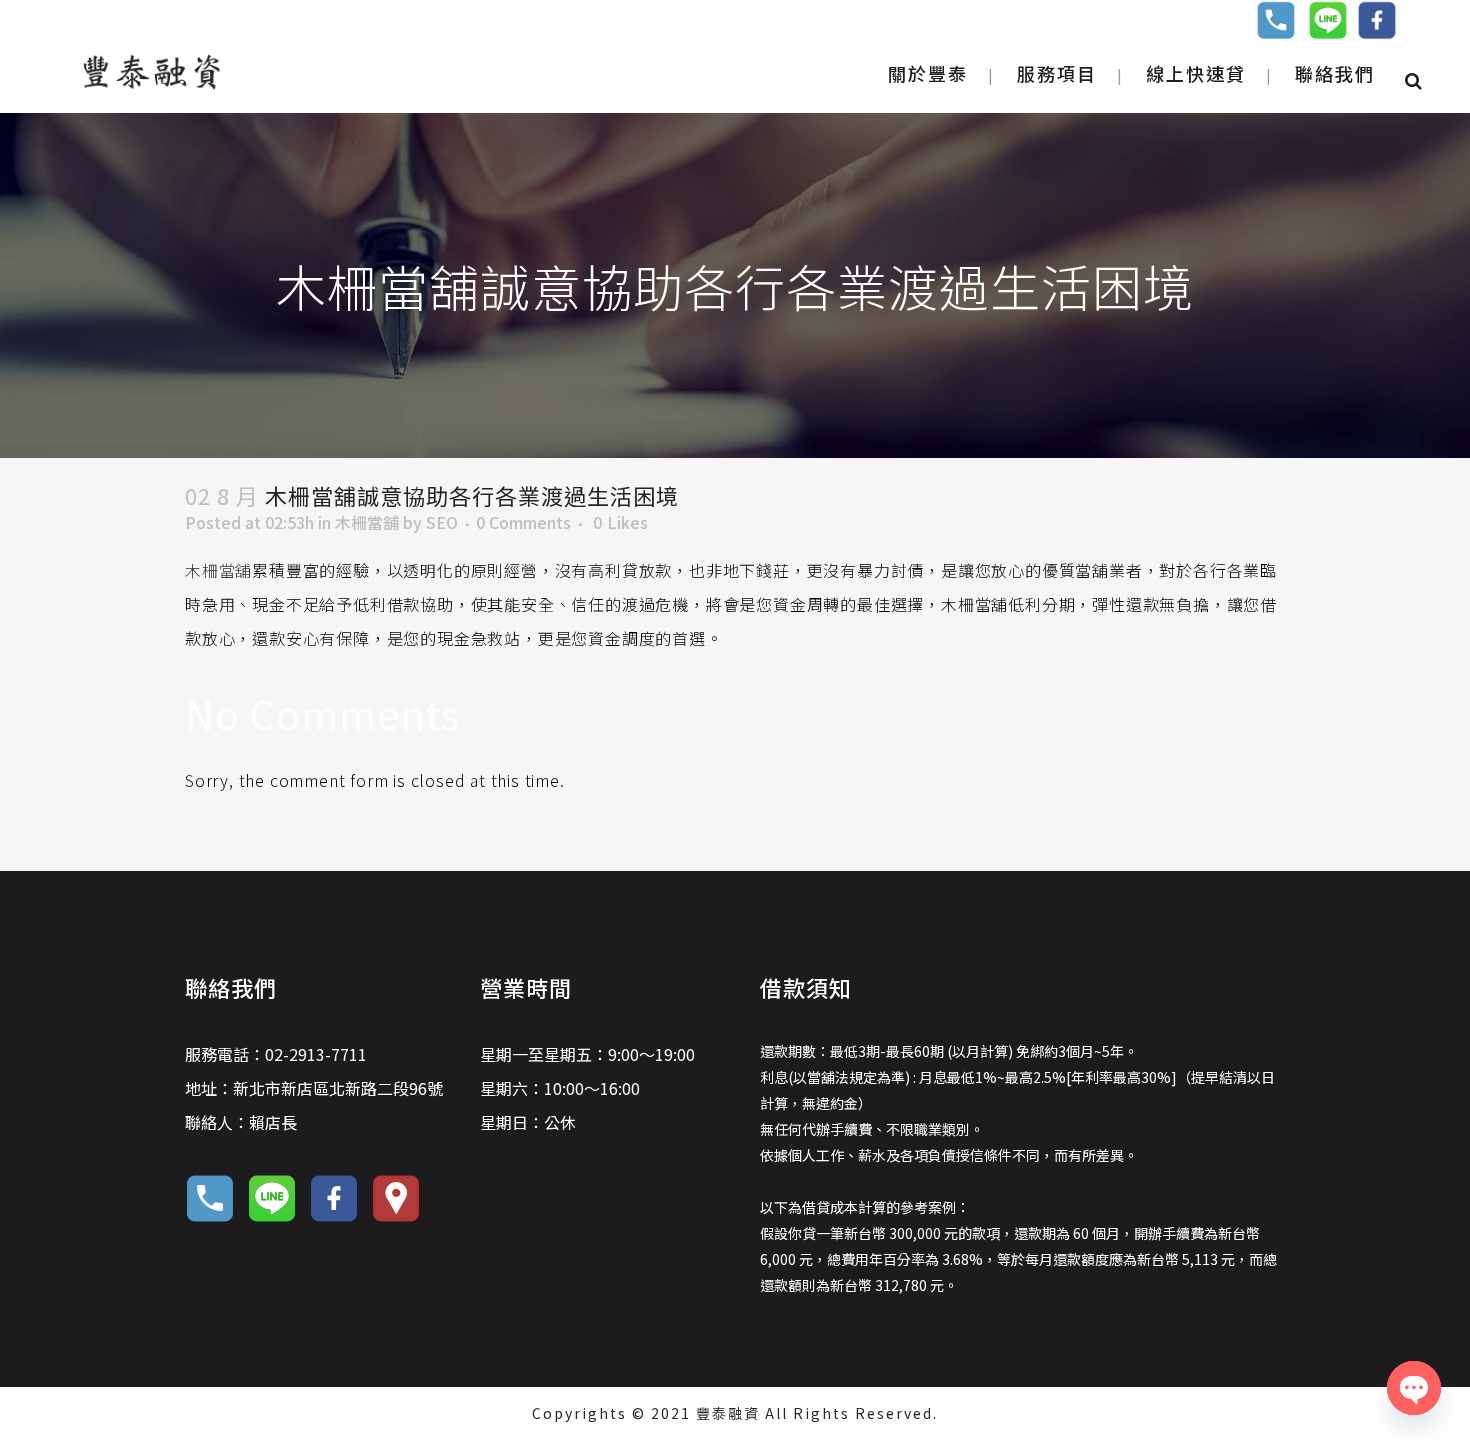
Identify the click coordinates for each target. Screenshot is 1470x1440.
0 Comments (523, 522)
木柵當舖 (367, 522)
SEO (442, 522)
